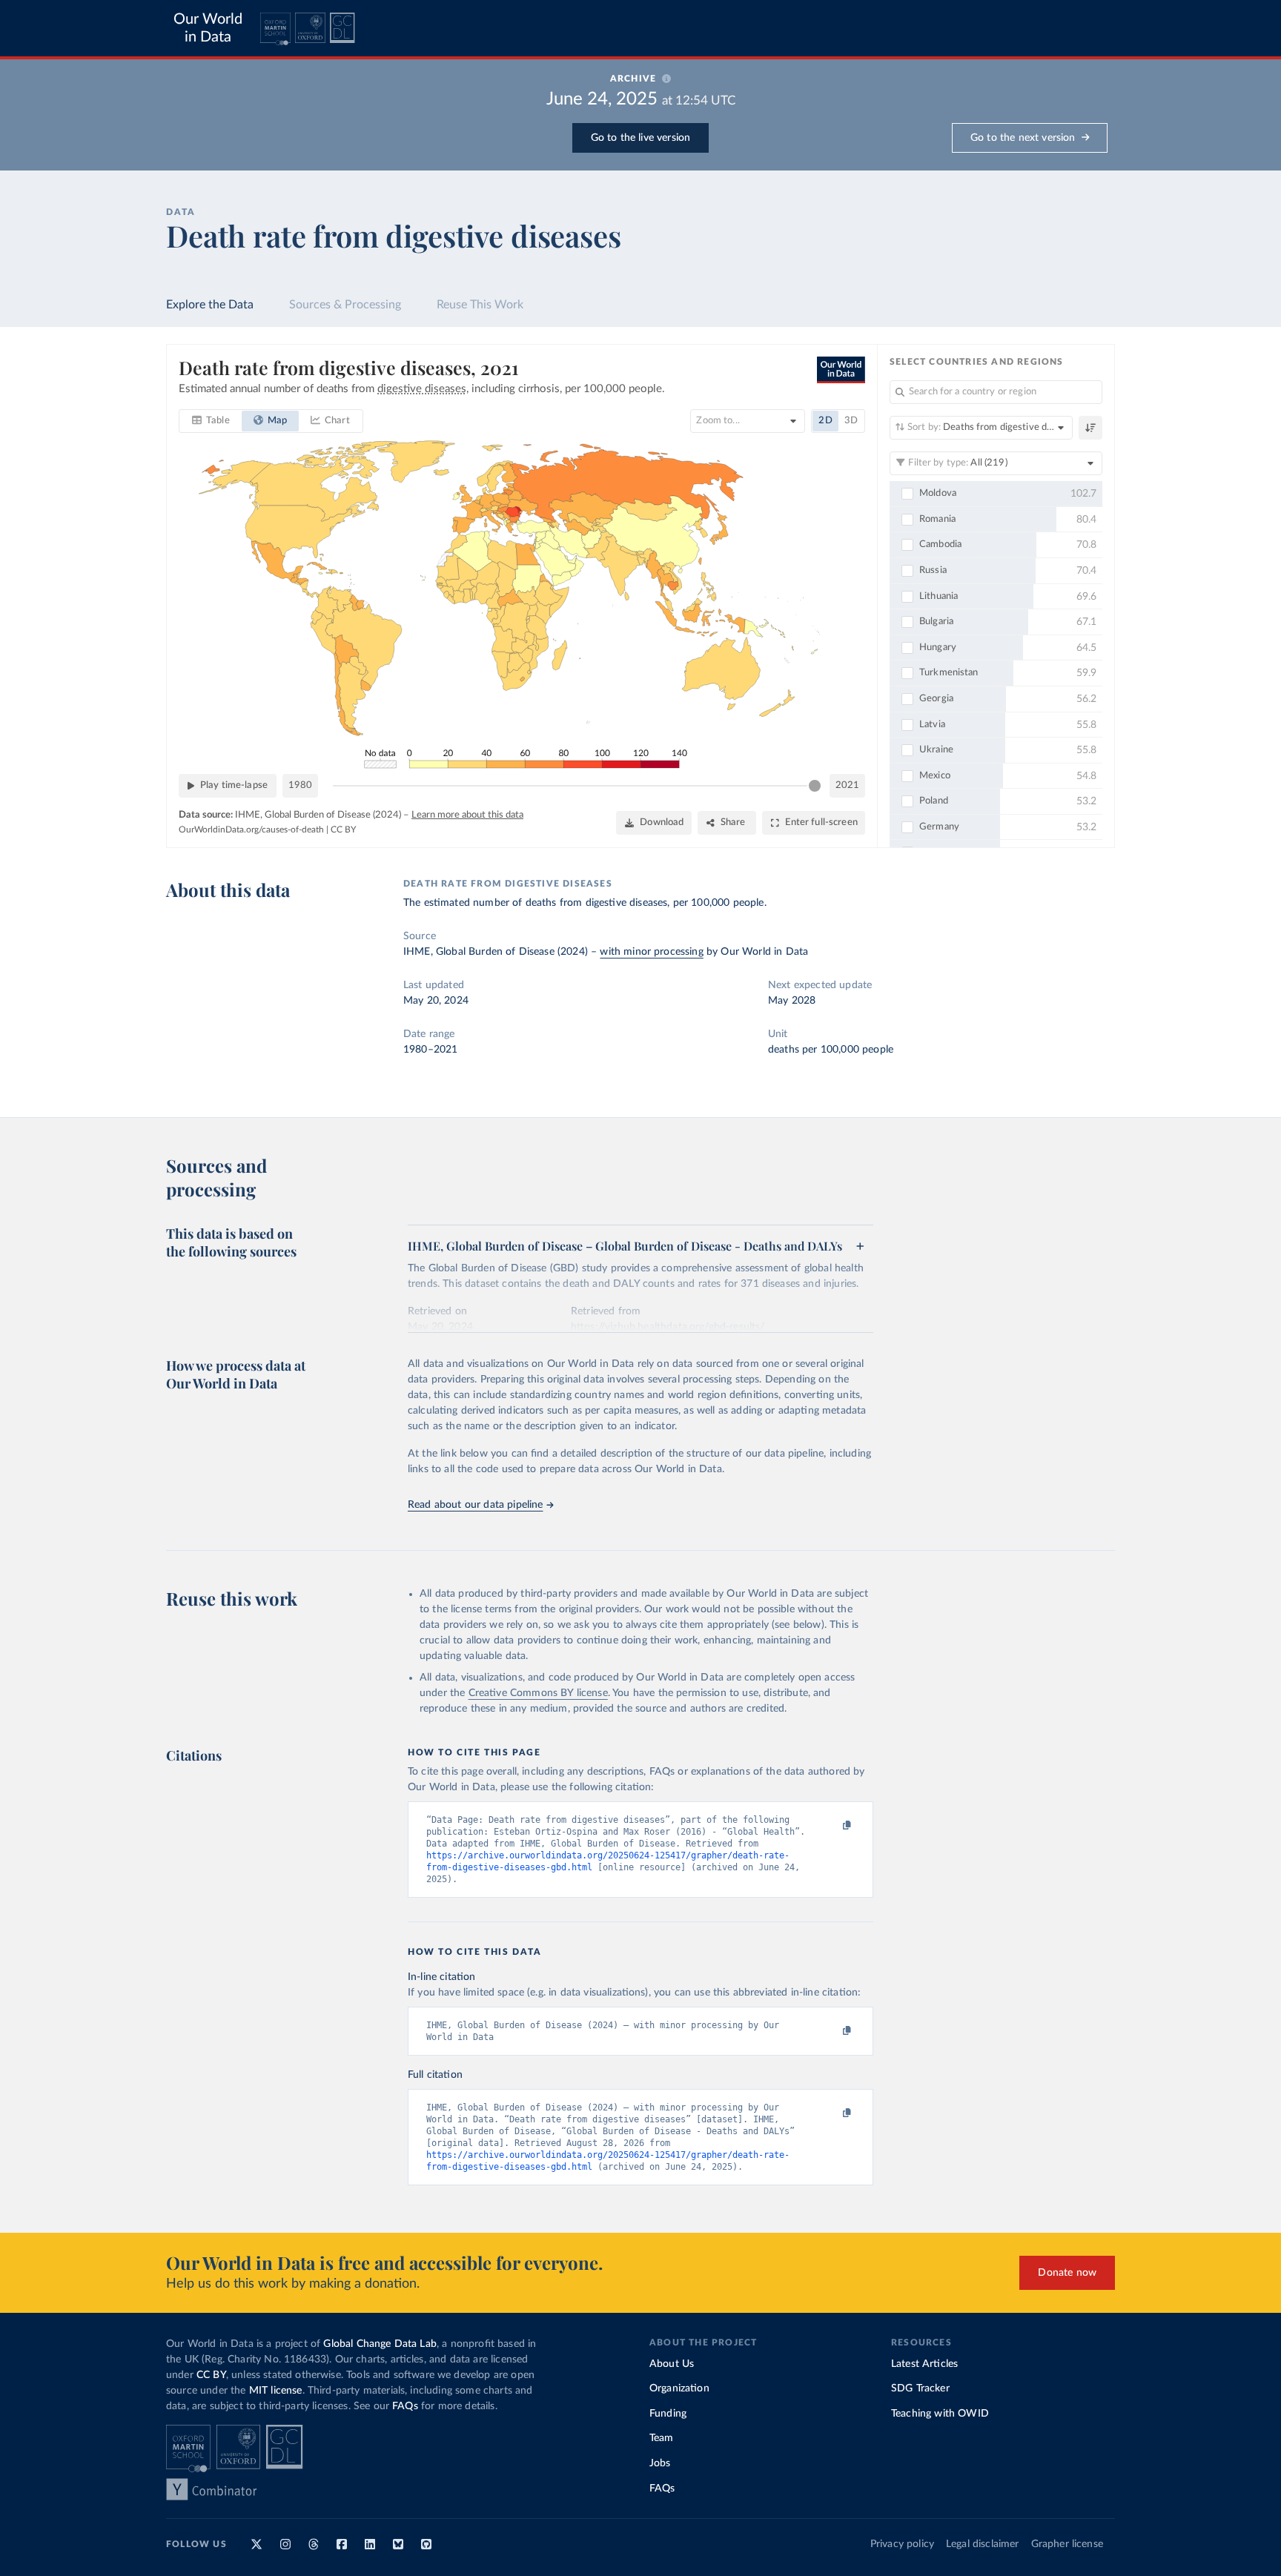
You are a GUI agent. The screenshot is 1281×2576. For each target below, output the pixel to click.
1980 (300, 785)
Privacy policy (902, 2544)
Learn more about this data (467, 815)
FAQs (405, 2406)
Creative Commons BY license (538, 1693)
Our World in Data (208, 28)
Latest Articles (924, 2364)
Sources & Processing (345, 305)
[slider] (815, 786)
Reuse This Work (480, 305)
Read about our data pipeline (475, 1505)
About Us (672, 2364)
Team (662, 2438)
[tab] (211, 421)
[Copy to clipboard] (831, 1826)
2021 (847, 785)
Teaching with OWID (940, 2414)
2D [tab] (825, 421)
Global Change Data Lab (380, 2344)
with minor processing (651, 952)
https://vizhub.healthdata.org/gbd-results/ (668, 1327)
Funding (668, 2414)
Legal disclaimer (983, 2544)
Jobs (660, 2463)
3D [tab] (851, 421)
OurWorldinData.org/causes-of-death (251, 830)
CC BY (343, 830)
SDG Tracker (920, 2388)
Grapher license (1067, 2544)
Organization (679, 2388)
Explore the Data (210, 305)
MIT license (276, 2391)
